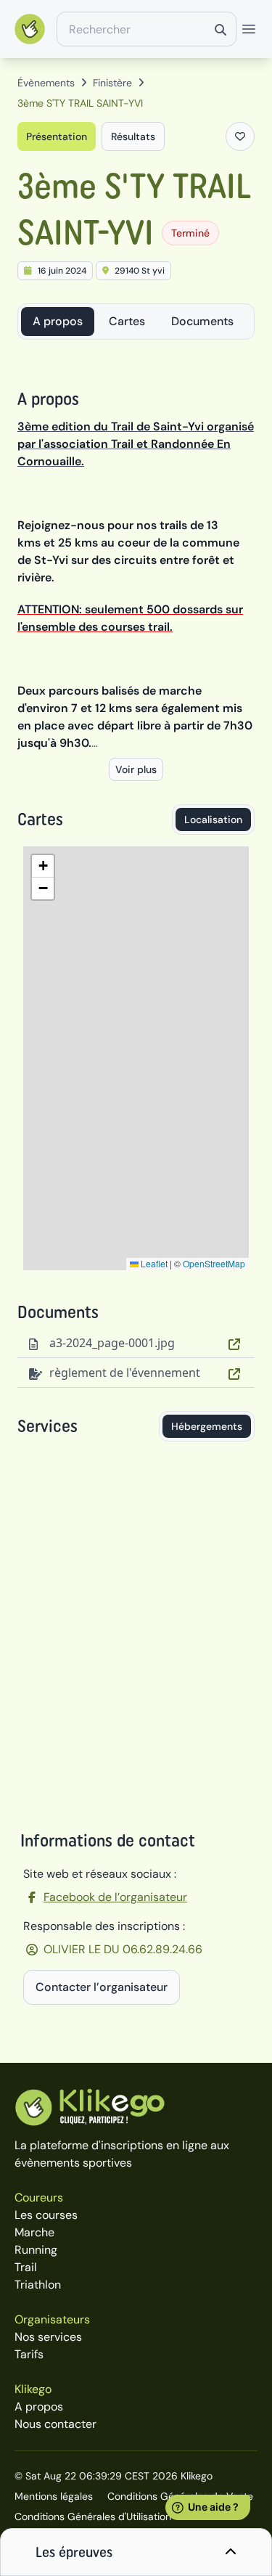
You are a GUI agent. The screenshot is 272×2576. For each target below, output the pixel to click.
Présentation (57, 136)
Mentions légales (54, 2496)
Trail (26, 2267)
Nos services (48, 2337)
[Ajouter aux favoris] (240, 136)
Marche (34, 2232)
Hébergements (207, 1426)
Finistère (112, 83)
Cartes (127, 321)
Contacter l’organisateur (102, 1987)
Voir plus (136, 769)
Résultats (133, 136)
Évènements (46, 83)
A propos (58, 321)
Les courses (46, 2215)
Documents (202, 321)
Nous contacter (55, 2424)
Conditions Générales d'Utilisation (93, 2516)
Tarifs (29, 2354)
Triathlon (38, 2285)
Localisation (213, 819)
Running (36, 2250)
